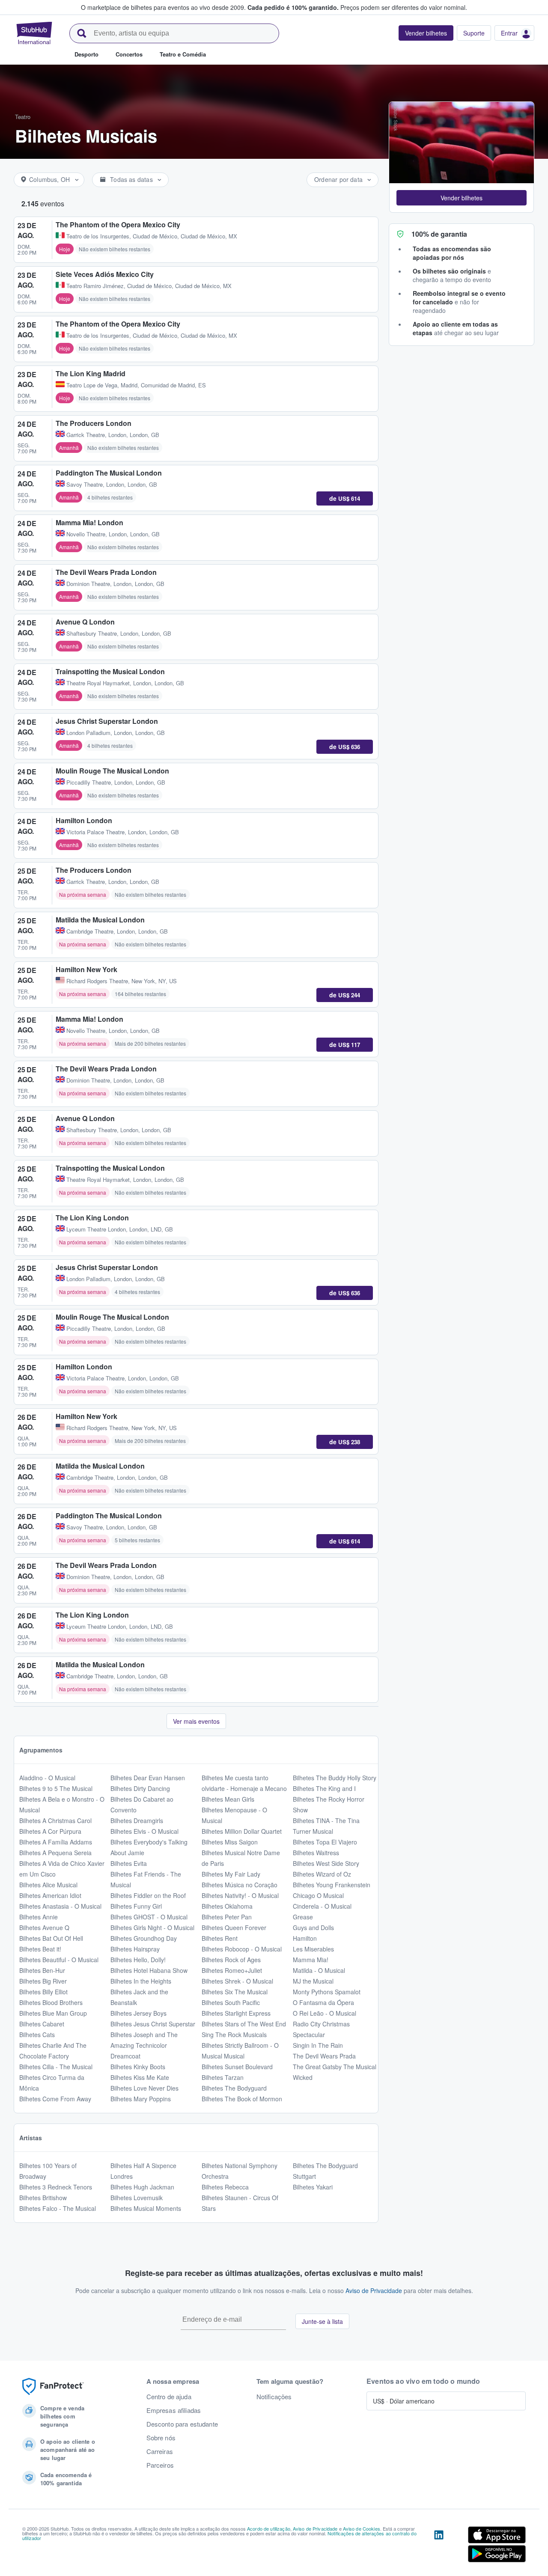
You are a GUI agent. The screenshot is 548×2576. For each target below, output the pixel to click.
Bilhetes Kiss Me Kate (140, 2077)
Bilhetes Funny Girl (136, 1906)
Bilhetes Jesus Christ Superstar (153, 2024)
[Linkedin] (439, 2546)
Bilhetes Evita (129, 1863)
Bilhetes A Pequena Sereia (55, 1853)
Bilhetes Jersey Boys (138, 2013)
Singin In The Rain (318, 2045)
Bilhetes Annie (39, 1917)
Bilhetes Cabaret (42, 2024)
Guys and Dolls (313, 1928)
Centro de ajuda (169, 2397)
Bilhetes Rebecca (225, 2187)
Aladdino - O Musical (47, 1778)
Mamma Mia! (311, 1960)
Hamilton (305, 1938)
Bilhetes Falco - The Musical (58, 2208)
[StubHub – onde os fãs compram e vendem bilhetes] (34, 33)
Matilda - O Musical (319, 1970)
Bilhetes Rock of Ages (231, 1960)
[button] (462, 198)
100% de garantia (439, 234)
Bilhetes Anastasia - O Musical (60, 1906)
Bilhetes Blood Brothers (51, 2002)
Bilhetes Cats (37, 2035)
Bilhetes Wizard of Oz (322, 1874)
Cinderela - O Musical (322, 1906)
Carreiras (160, 2451)
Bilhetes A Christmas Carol (55, 1820)
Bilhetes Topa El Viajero (325, 1842)
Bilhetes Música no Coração (240, 1885)
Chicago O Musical (318, 1895)
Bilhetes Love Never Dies (144, 2088)
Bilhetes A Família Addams (56, 1842)
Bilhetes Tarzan (223, 2077)
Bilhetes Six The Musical (235, 1992)
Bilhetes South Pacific (231, 2002)
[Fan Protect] (53, 2387)
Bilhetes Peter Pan (227, 1917)
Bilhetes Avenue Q (44, 1928)
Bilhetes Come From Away (55, 2099)
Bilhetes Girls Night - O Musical (152, 1928)
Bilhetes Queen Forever (234, 1928)
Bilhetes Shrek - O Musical (237, 1981)
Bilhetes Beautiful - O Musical (59, 1960)
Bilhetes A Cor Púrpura (50, 1831)
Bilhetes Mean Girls (228, 1799)
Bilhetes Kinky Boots (138, 2067)
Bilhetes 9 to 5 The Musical (56, 1788)
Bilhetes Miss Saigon (230, 1842)
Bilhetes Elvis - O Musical (144, 1831)
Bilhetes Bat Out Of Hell (51, 1938)
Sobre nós (161, 2438)
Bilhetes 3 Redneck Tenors (56, 2187)
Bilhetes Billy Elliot (43, 1992)
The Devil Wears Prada (324, 2056)
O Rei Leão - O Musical (325, 2013)
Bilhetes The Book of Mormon (242, 2099)
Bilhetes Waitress (316, 1853)
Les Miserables (313, 1949)
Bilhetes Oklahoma (227, 1906)
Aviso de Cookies (362, 2528)
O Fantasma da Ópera (323, 2002)
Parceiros (160, 2465)
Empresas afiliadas (174, 2410)
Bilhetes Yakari (313, 2187)
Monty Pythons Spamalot (327, 1992)
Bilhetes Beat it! (40, 1949)
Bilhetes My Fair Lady (231, 1874)
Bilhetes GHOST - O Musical (149, 1917)
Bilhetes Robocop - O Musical (242, 1949)
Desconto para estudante (182, 2424)
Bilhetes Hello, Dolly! (138, 1960)
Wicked (303, 2077)
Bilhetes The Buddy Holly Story (335, 1778)
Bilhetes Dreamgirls (137, 1820)
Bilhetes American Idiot (50, 1895)
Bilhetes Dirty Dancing (140, 1788)
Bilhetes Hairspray (135, 1949)
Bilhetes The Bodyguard (234, 2088)
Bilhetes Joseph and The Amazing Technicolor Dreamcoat (144, 2045)
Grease (303, 1917)
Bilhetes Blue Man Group (53, 2013)
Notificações (274, 2397)
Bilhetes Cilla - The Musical (56, 2067)
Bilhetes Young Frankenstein (332, 1885)
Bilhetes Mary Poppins (141, 2099)
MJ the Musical (313, 1981)
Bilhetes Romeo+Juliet (232, 1970)
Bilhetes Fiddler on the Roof (148, 1895)
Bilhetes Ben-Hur (42, 1970)
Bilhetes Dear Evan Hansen (148, 1778)
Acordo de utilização (269, 2528)
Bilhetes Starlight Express (236, 2013)
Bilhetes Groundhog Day (144, 1938)
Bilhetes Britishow (43, 2198)
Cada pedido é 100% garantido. (293, 7)
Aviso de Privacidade (374, 2290)
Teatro (23, 117)
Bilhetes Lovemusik (137, 2198)
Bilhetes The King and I (324, 1788)
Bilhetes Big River (43, 1981)
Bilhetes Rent (220, 1938)
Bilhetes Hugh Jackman (142, 2187)
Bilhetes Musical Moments (146, 2208)
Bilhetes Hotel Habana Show (149, 1970)
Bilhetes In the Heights (141, 1981)
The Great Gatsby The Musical (335, 2067)
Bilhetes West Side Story (326, 1863)
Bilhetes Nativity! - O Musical (240, 1895)
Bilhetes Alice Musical (48, 1885)
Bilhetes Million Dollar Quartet (242, 1831)
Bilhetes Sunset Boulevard (237, 2067)
